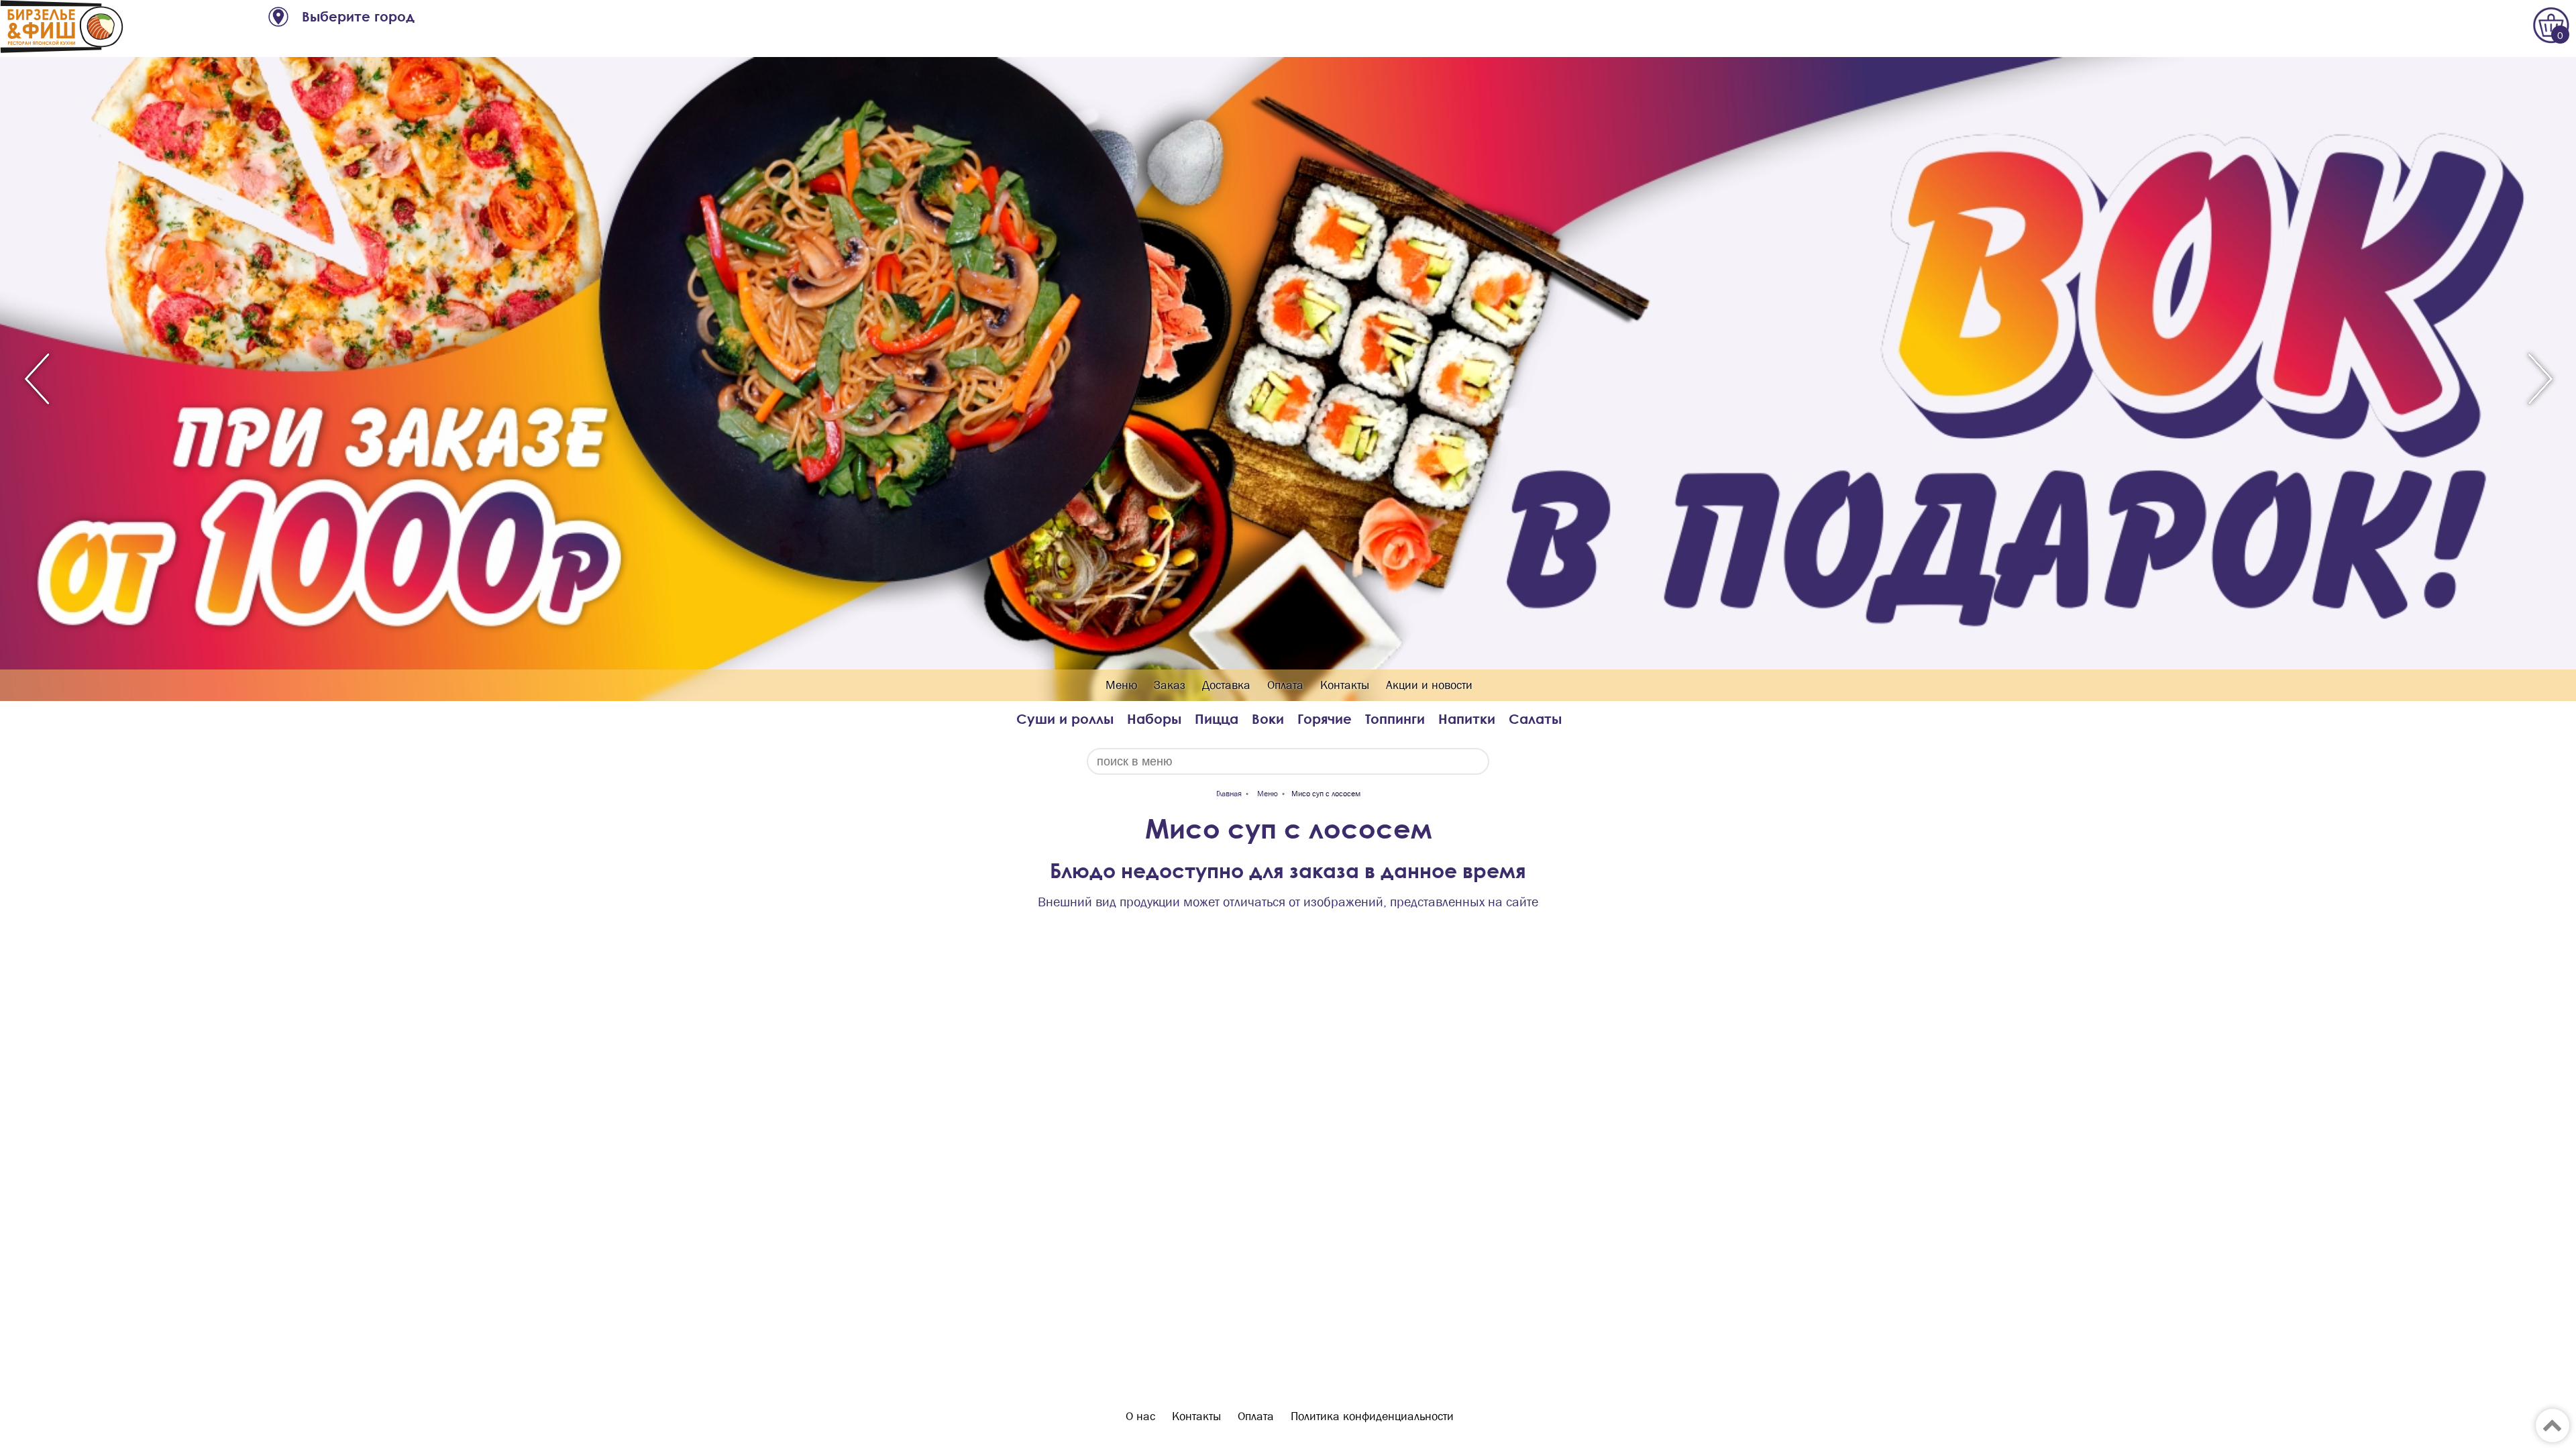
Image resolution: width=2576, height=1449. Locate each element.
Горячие (1325, 719)
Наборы (1154, 719)
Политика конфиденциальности (1372, 1416)
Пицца (1217, 719)
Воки (1268, 719)
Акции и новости (1429, 685)
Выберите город (358, 16)
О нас (1140, 1416)
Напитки (1467, 719)
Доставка (1226, 685)
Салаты (1535, 719)
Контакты (1345, 685)
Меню (1121, 685)
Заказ (1170, 685)
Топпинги (1395, 719)
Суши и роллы (1065, 719)
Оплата (1285, 685)
